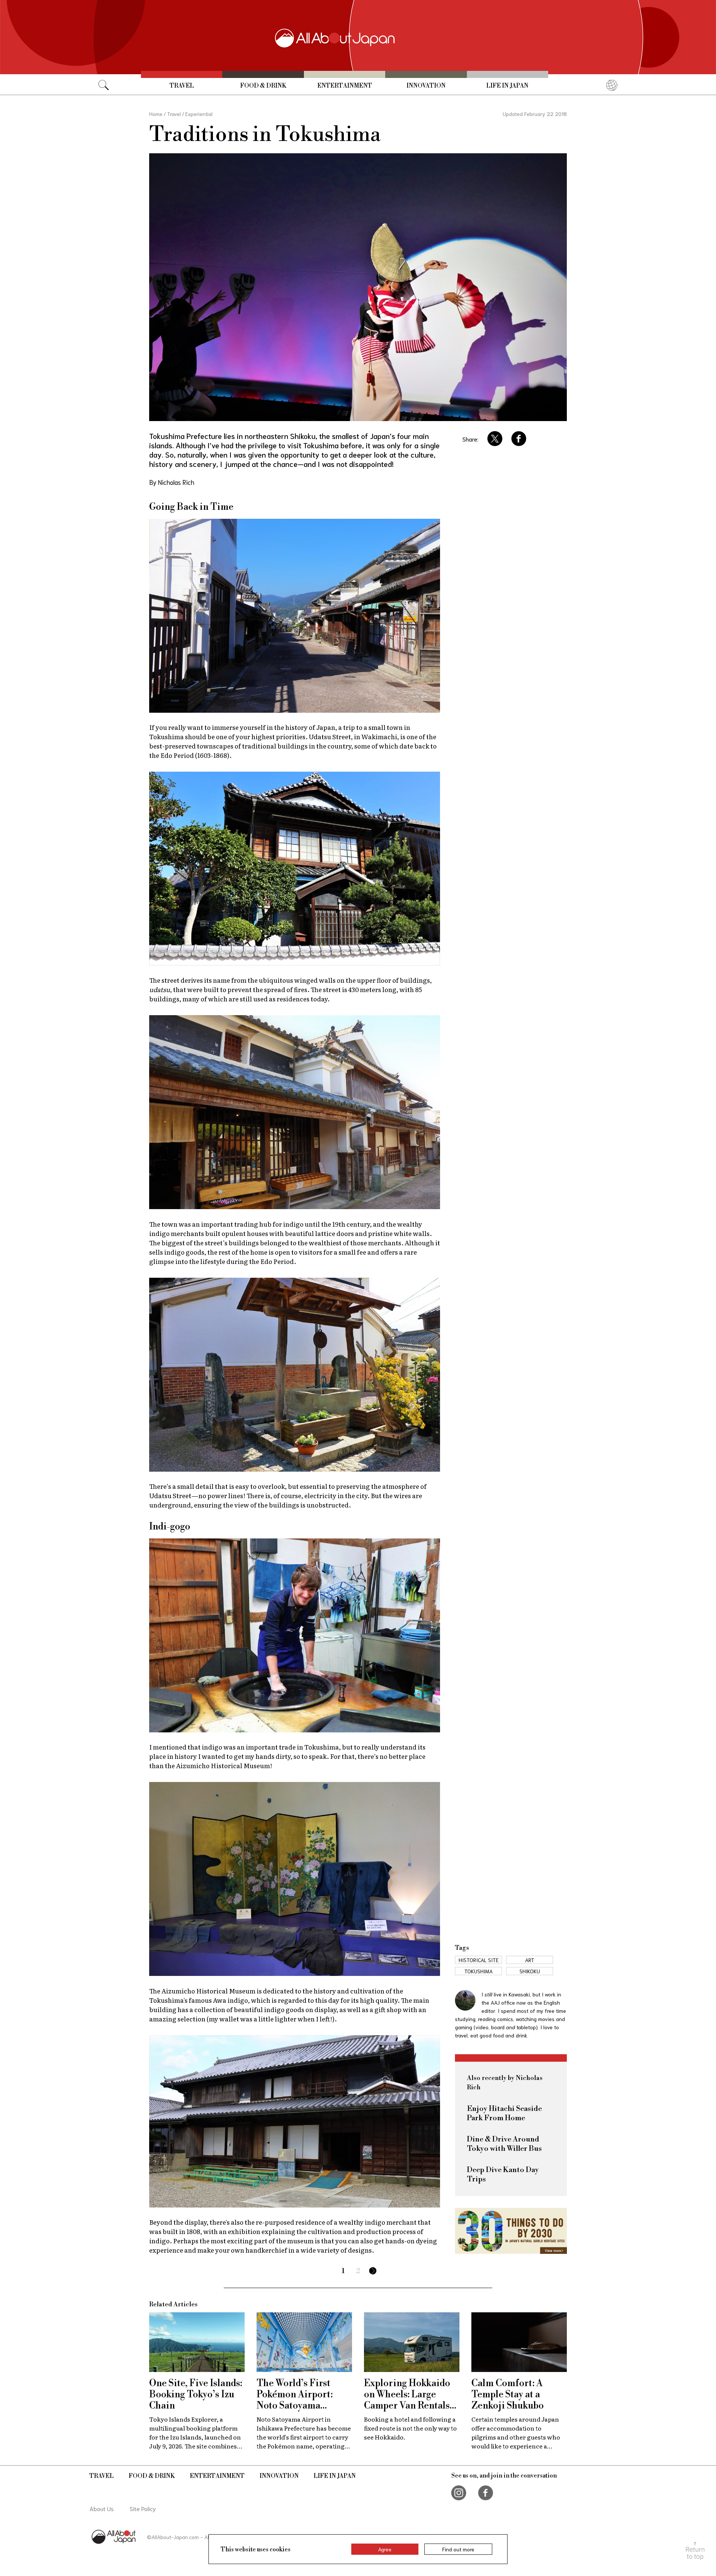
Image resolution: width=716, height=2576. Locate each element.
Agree (385, 2549)
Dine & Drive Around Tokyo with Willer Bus (504, 2144)
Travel (182, 86)
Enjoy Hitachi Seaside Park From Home (504, 2114)
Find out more (458, 2549)
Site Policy (143, 2508)
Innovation (426, 86)
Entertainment (345, 86)
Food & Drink (263, 86)
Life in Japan (507, 86)
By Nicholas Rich (172, 482)
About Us (102, 2508)
